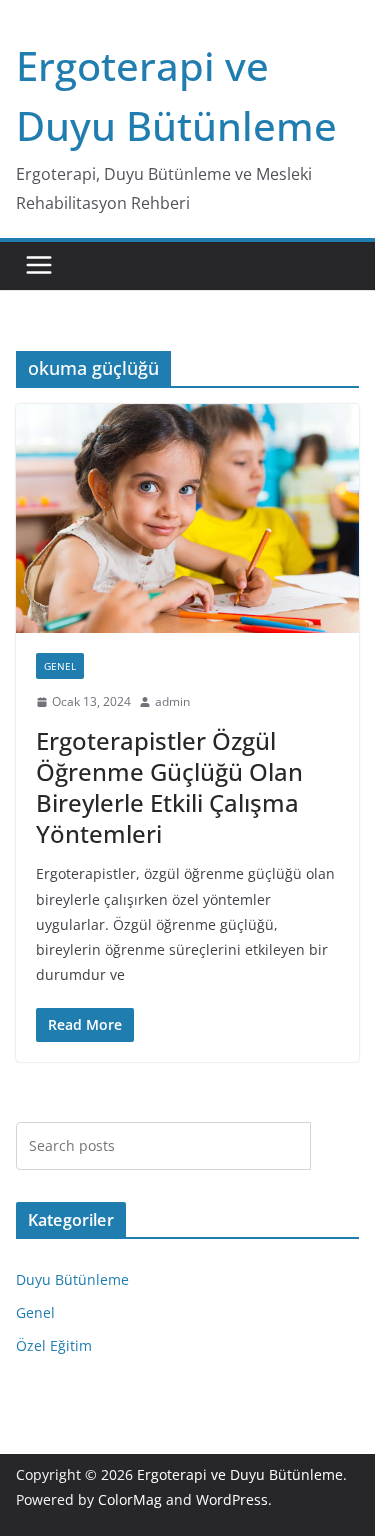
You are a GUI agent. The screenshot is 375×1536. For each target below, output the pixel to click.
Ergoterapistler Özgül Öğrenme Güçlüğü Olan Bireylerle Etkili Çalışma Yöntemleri (169, 787)
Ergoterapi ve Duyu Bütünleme (240, 1474)
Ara (335, 1145)
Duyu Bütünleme (72, 1279)
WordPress (232, 1499)
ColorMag (130, 1499)
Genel (60, 666)
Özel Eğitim (54, 1345)
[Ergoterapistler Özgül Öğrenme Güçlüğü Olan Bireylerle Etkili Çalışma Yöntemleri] (187, 518)
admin (172, 701)
